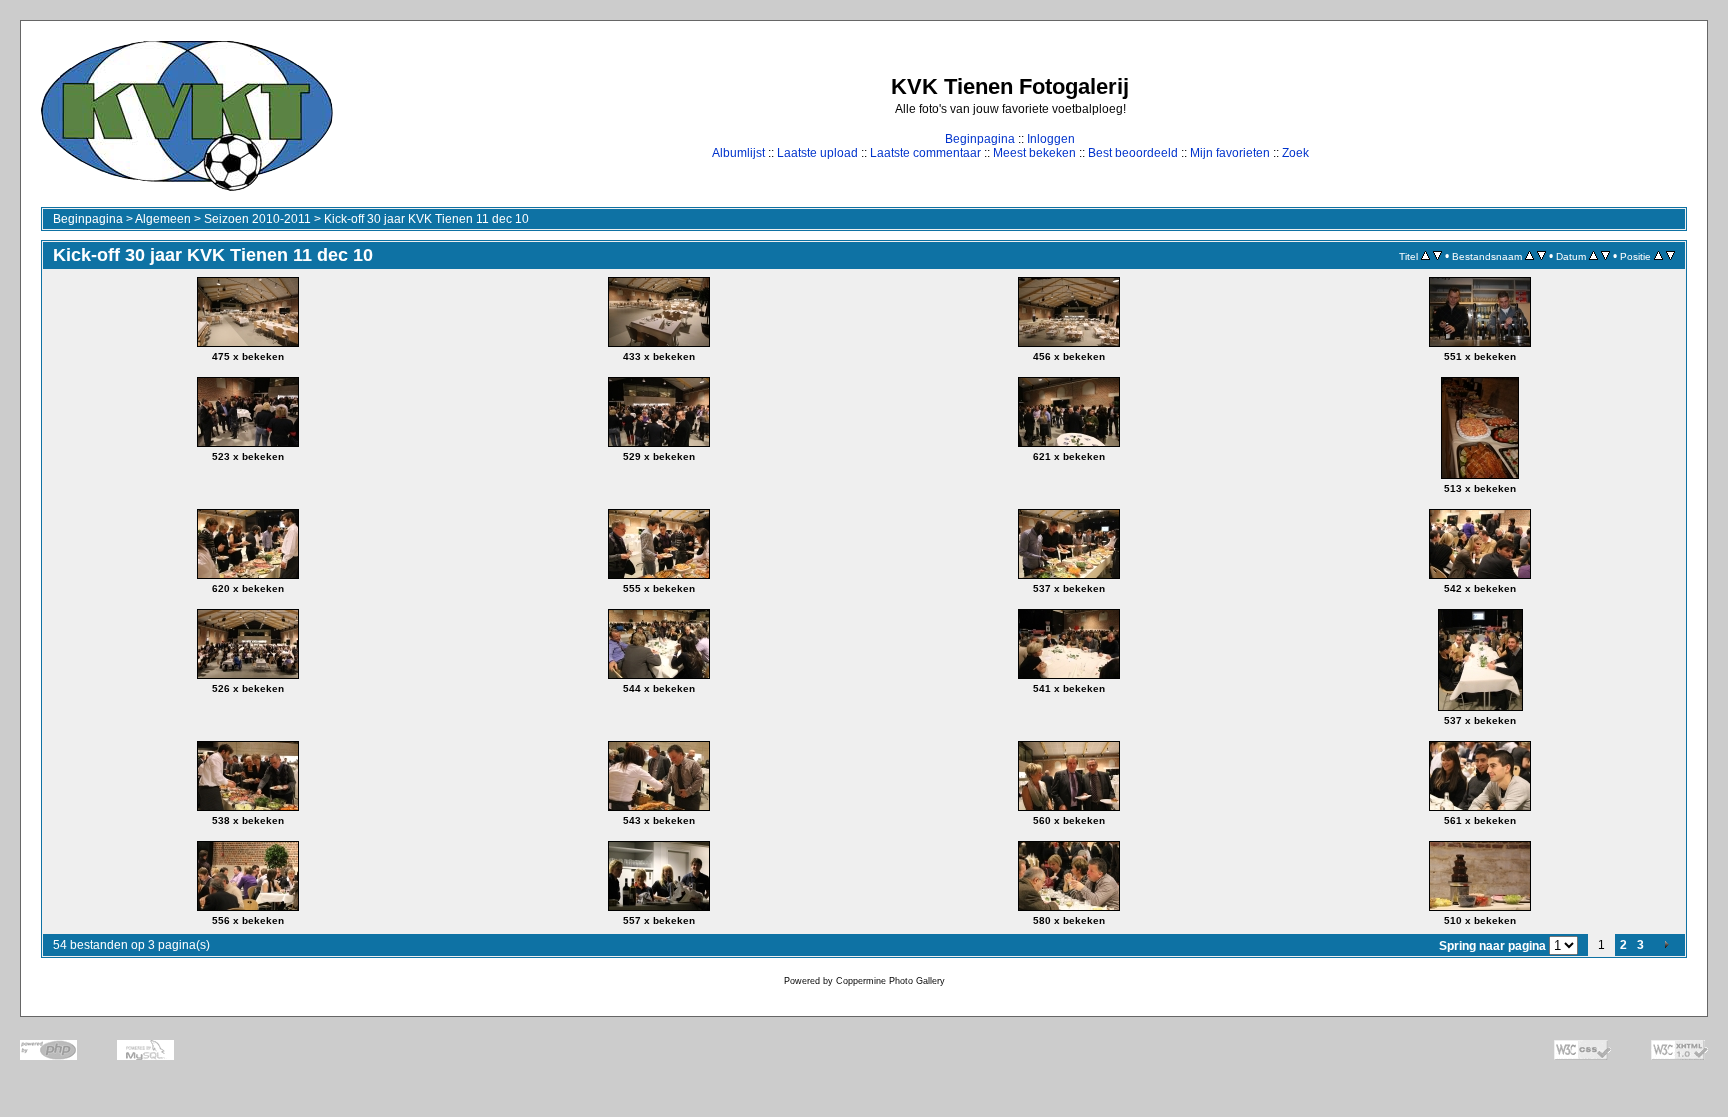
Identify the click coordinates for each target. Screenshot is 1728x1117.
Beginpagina (980, 139)
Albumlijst (738, 153)
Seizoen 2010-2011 (257, 219)
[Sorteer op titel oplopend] (1425, 256)
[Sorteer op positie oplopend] (1658, 256)
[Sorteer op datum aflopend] (1605, 256)
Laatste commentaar (925, 153)
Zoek (1295, 153)
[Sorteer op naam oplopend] (1529, 256)
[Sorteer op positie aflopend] (1670, 256)
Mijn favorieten (1230, 153)
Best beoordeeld (1133, 153)
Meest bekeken (1034, 153)
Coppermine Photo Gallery (890, 981)
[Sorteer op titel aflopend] (1437, 256)
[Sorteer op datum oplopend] (1593, 256)
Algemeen (163, 219)
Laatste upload (817, 153)
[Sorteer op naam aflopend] (1541, 256)
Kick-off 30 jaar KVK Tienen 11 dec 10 (426, 219)
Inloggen (1051, 139)
